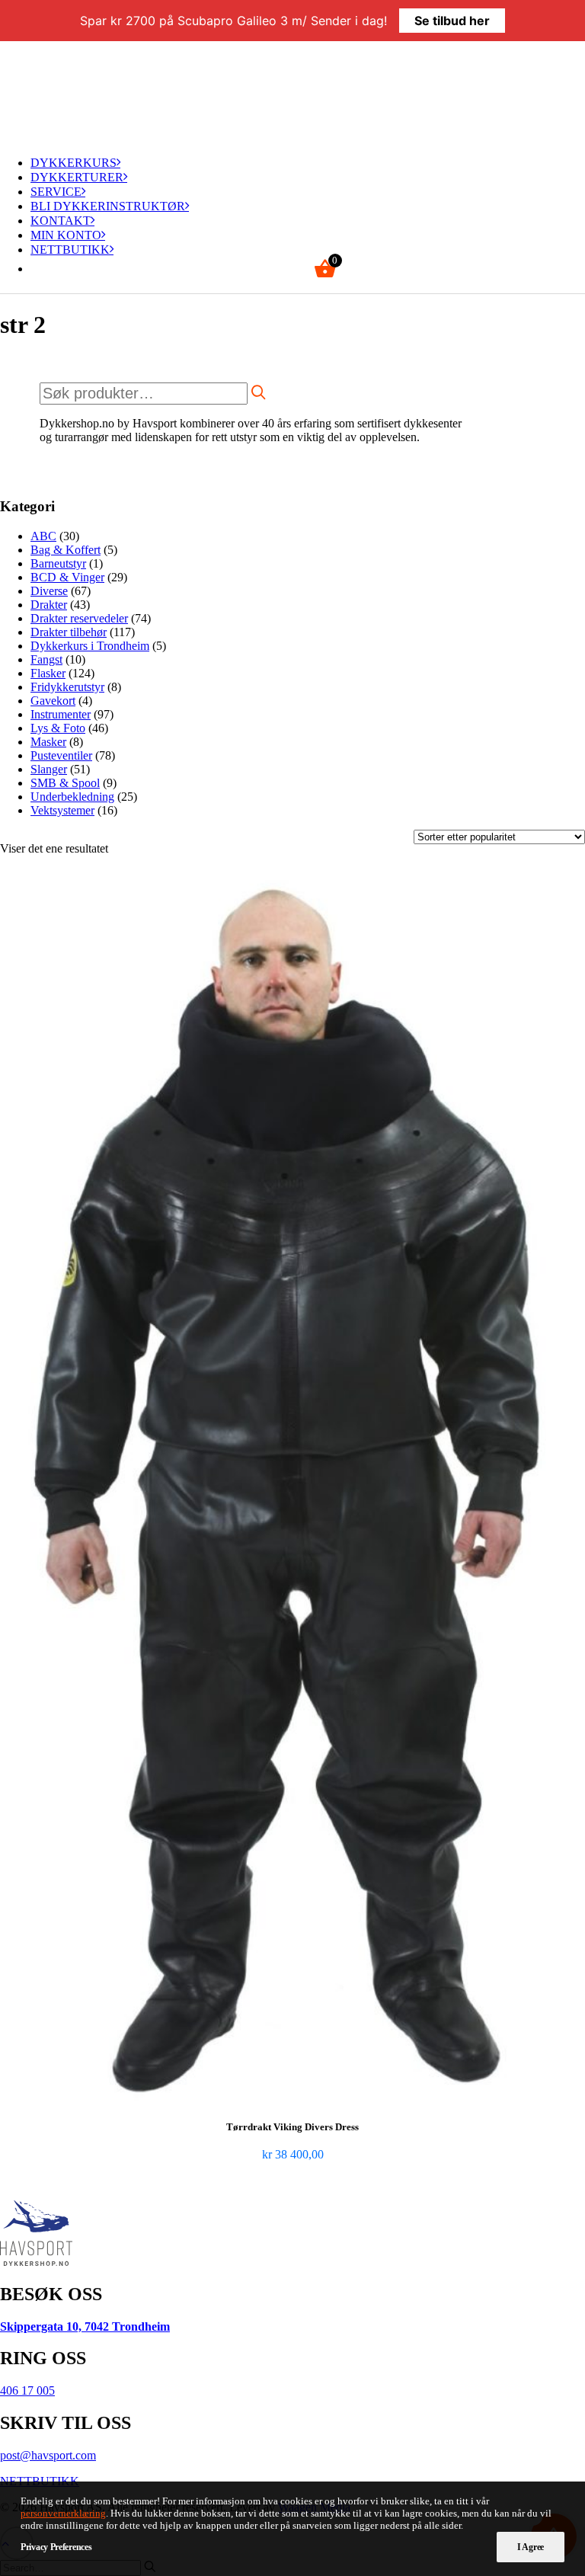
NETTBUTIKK (70, 250)
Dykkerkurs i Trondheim (90, 646)
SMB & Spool (65, 783)
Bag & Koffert (66, 550)
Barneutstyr (58, 563)
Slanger (49, 769)
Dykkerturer (77, 177)
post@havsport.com (48, 2455)
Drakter (49, 605)
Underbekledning (72, 797)
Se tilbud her (452, 21)
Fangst (46, 659)
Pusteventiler (61, 755)
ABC (43, 536)
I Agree (531, 2547)
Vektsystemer (62, 810)
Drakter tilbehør (69, 632)
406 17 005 (27, 2390)
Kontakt (61, 221)
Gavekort (53, 701)
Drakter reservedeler (79, 618)
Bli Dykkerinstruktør (108, 206)
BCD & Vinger (67, 577)
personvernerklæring (63, 2513)
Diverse (49, 591)
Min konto (66, 235)
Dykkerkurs (74, 163)
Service (56, 192)
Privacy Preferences (56, 2547)
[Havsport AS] (292, 92)
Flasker (48, 673)
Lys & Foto (58, 728)
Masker (48, 742)
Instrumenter (61, 714)
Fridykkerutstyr (67, 687)
